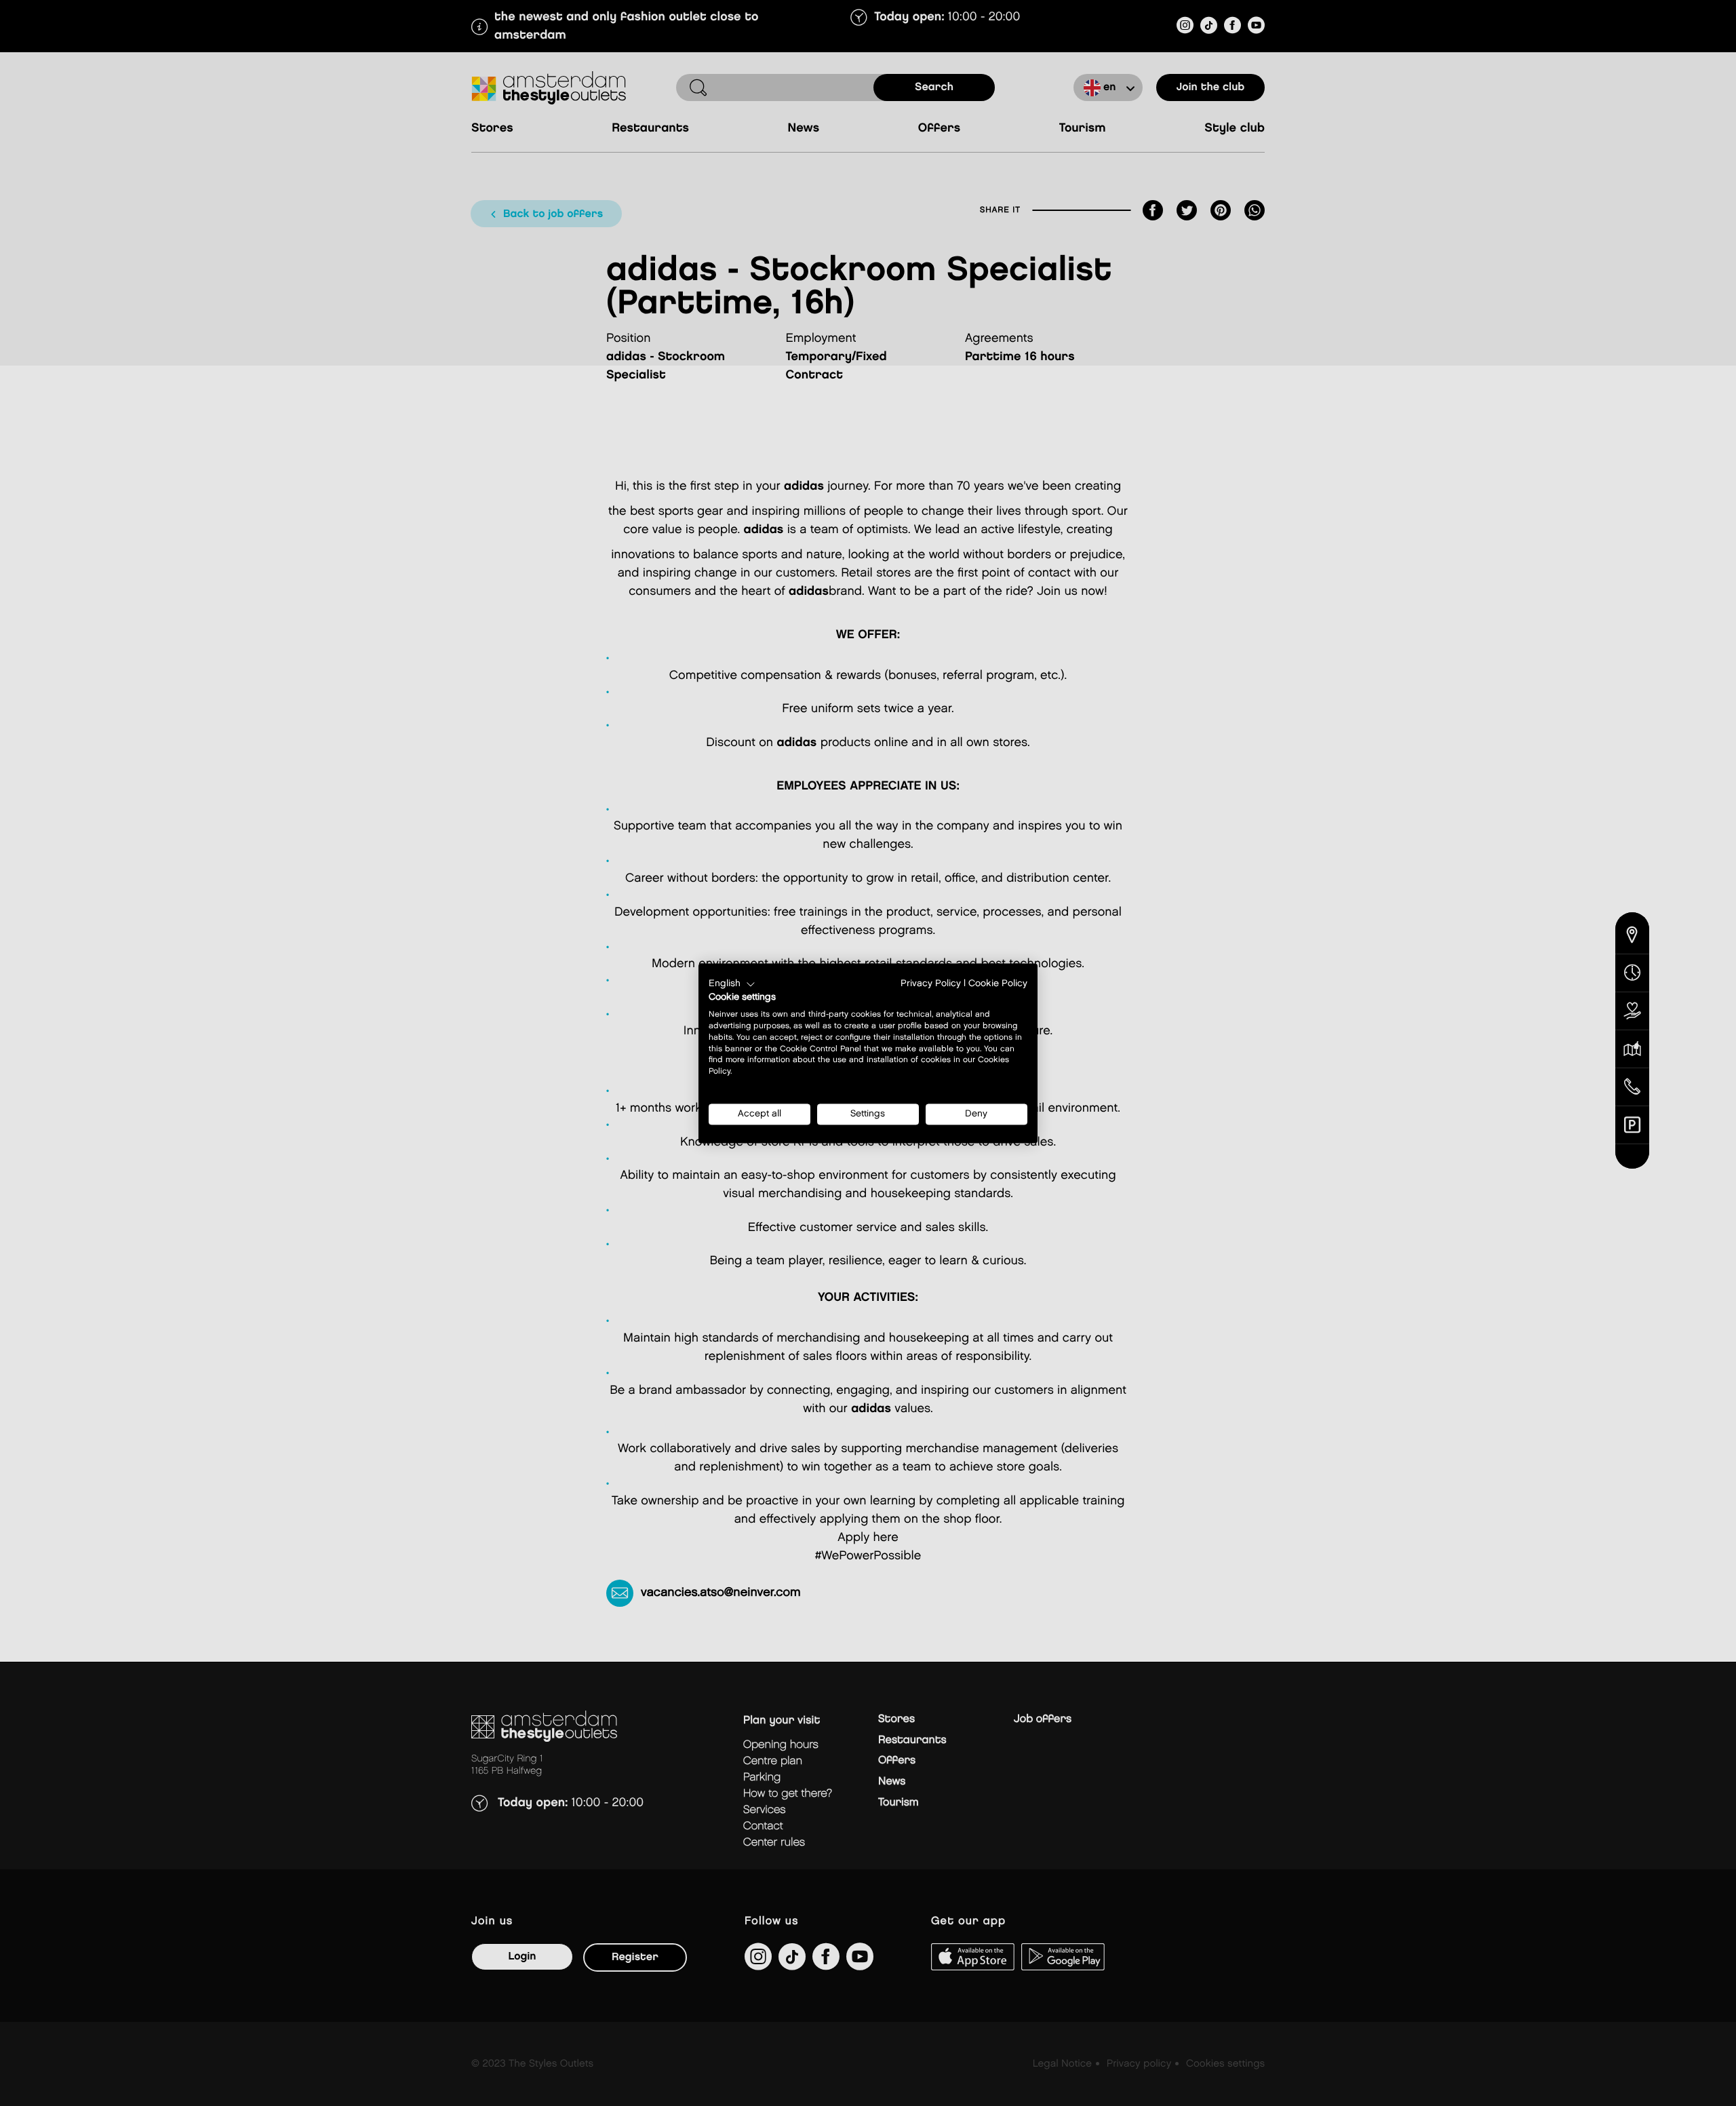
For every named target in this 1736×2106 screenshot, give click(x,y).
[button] (732, 984)
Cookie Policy (998, 983)
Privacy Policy (931, 983)
